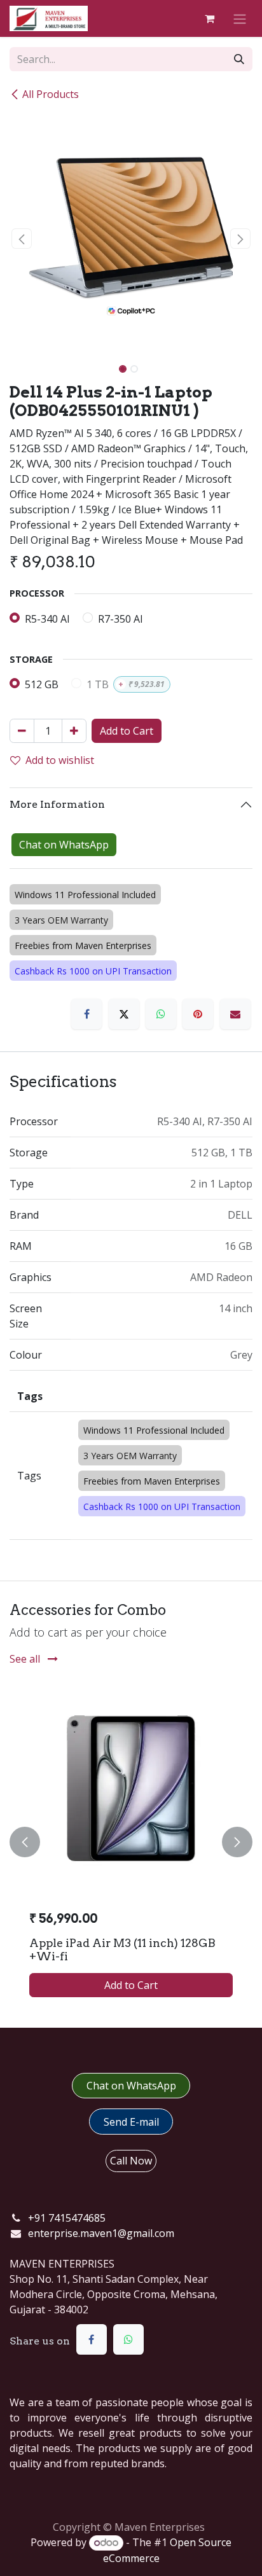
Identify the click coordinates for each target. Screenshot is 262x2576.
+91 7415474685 (67, 2218)
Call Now (131, 2161)
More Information (57, 804)
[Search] (239, 59)
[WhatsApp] (161, 1014)
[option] (131, 1842)
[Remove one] (22, 731)
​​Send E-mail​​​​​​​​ (131, 2122)
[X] (124, 1014)
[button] (22, 239)
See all (26, 1659)
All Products (51, 94)
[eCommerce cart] (209, 18)
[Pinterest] (198, 1014)
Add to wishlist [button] (60, 760)
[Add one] (74, 731)
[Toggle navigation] (240, 18)
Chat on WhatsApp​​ (131, 2086)
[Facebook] (86, 1014)
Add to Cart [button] (127, 731)
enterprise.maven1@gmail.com (101, 2233)
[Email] (235, 1014)
